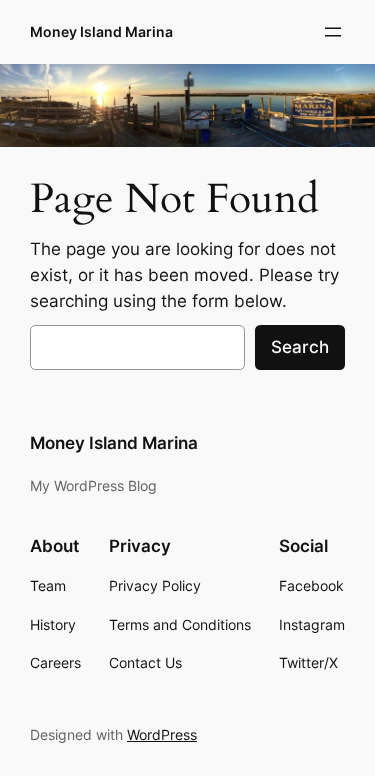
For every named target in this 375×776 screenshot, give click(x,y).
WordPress (162, 734)
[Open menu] (333, 32)
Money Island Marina (101, 31)
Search (300, 347)
